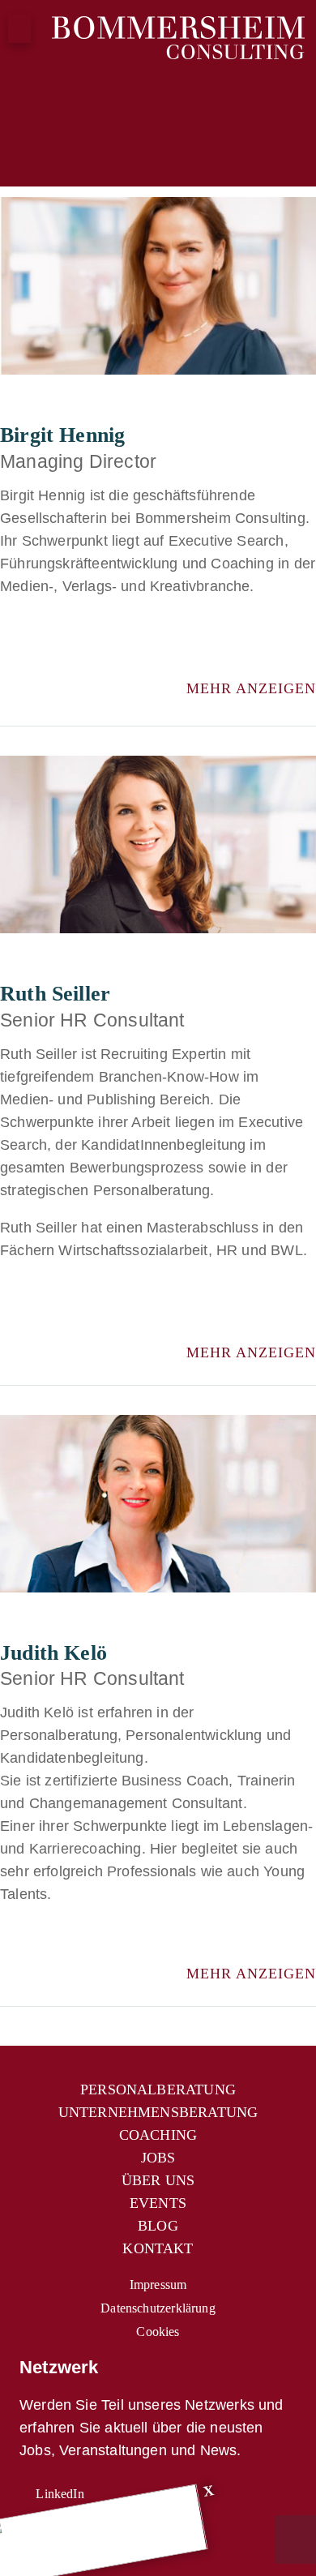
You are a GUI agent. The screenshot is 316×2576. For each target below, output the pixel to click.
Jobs (158, 2158)
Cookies (158, 2332)
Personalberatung (158, 2090)
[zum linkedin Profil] (45, 646)
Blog (158, 2226)
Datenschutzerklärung (158, 2308)
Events (158, 2203)
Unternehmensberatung (158, 2112)
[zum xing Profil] (9, 646)
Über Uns (158, 2180)
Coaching (158, 2135)
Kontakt (158, 2248)
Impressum (158, 2285)
